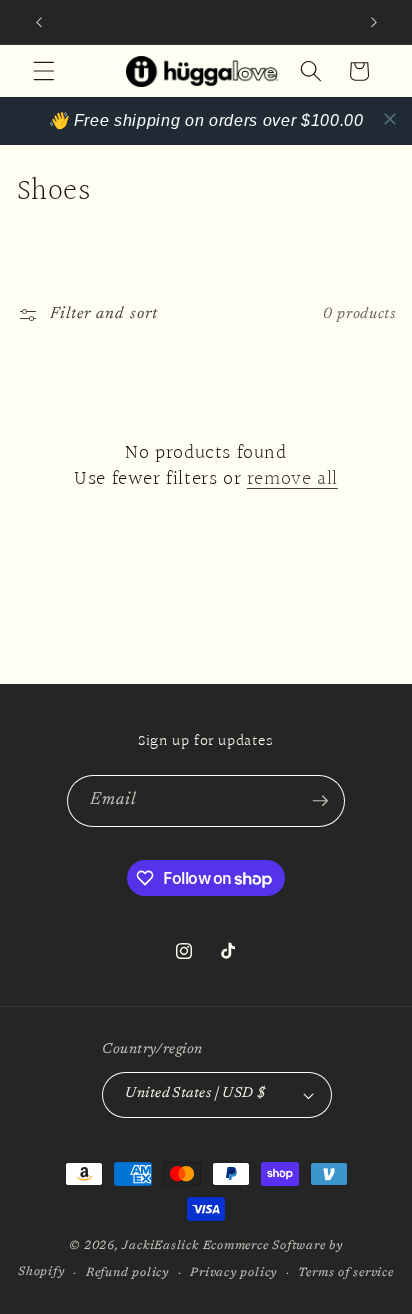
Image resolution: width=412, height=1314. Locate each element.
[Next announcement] (374, 22)
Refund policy (127, 1273)
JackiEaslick (160, 1246)
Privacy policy (233, 1273)
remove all (292, 479)
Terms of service (345, 1273)
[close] (390, 119)
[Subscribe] (320, 801)
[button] (44, 71)
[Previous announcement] (39, 22)
